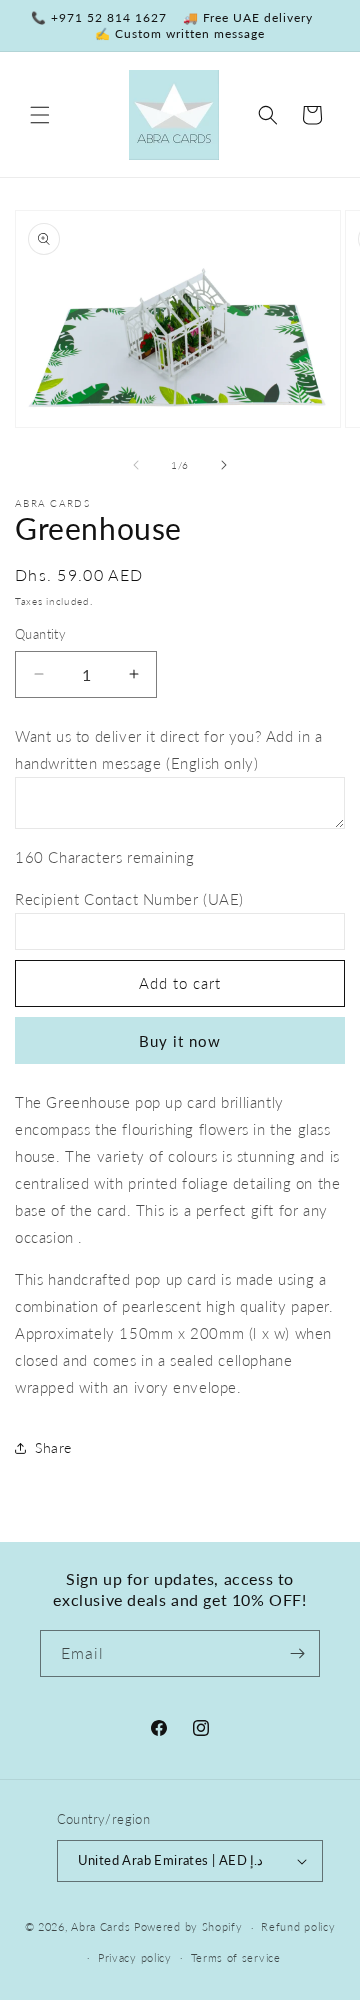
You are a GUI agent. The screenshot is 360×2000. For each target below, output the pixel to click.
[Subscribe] (297, 1653)
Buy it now (180, 1041)
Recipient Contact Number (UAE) (129, 899)
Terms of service (236, 1957)
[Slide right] (224, 465)
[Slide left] (136, 465)
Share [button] (53, 1447)
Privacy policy (135, 1957)
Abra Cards (100, 1926)
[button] (40, 115)
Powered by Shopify (188, 1926)
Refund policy (298, 1926)
